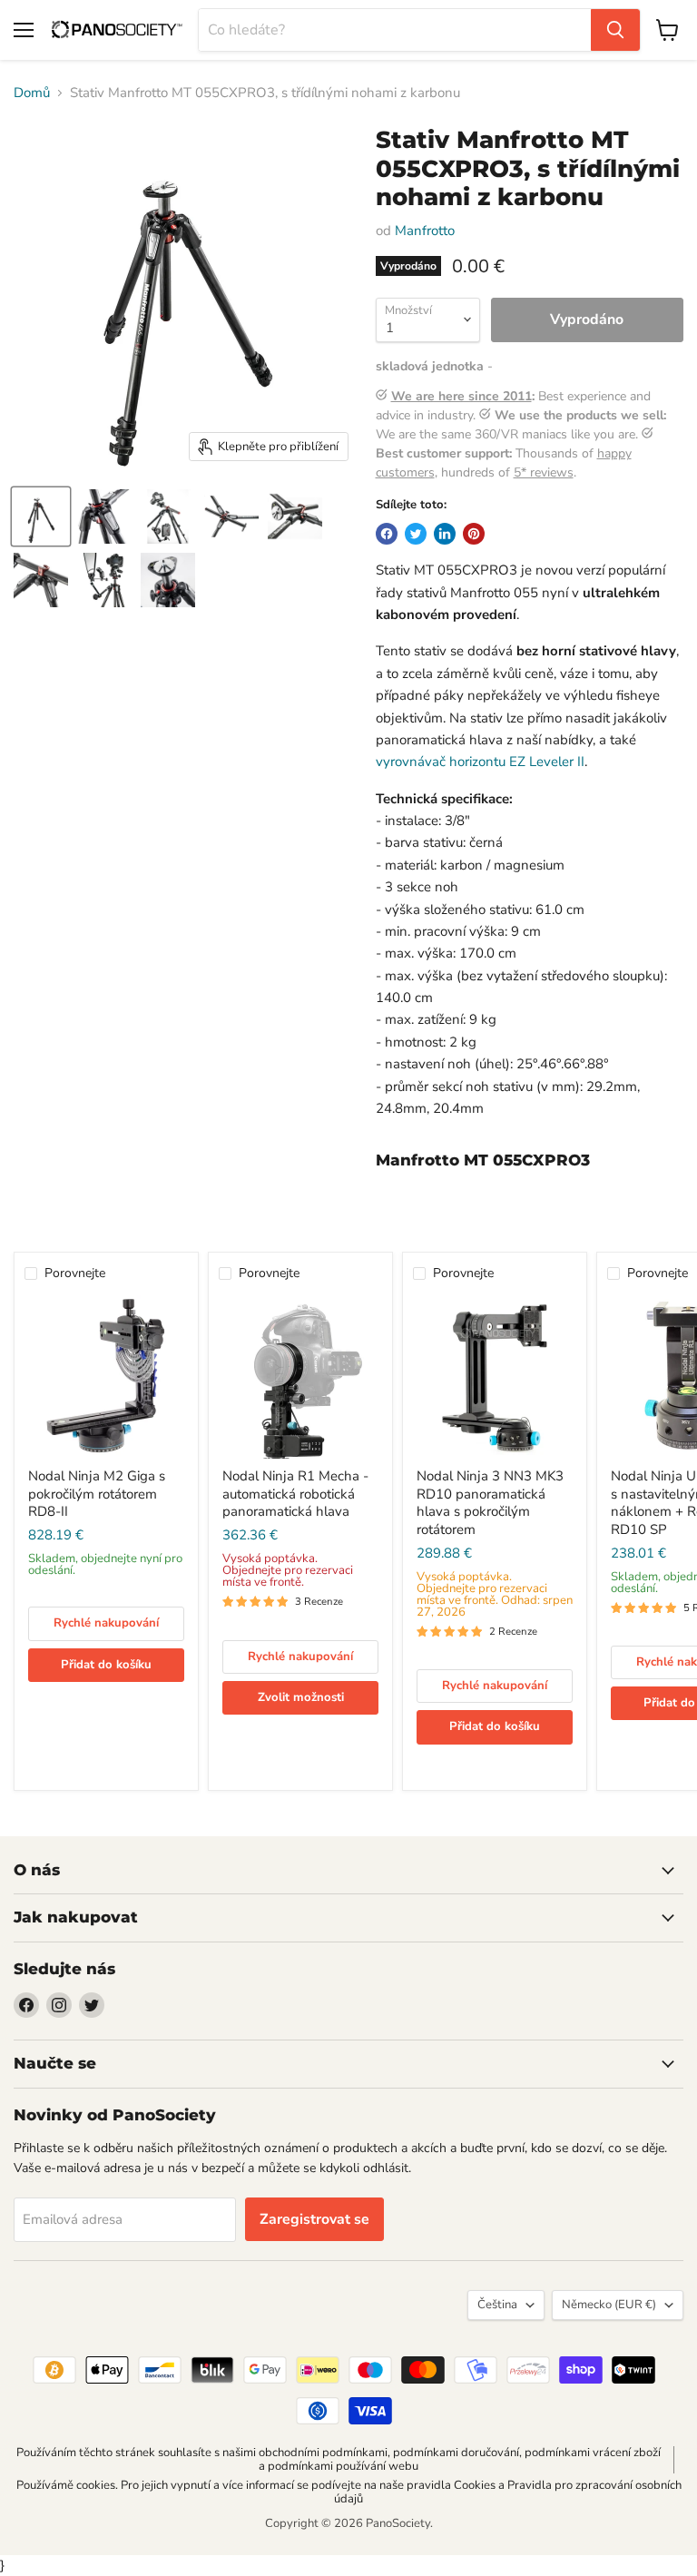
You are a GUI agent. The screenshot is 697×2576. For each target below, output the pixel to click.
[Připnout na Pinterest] (474, 534)
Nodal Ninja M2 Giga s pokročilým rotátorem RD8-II (97, 1494)
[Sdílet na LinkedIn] (445, 534)
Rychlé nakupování (106, 1623)
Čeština (497, 2305)
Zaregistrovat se (314, 2219)
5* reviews (544, 472)
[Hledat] (615, 30)
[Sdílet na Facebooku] (387, 534)
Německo (609, 2305)
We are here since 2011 (461, 396)
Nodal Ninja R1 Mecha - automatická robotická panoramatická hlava (295, 1494)
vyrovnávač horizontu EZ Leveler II (480, 762)
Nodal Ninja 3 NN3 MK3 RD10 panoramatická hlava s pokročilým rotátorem (490, 1503)
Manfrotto (425, 231)
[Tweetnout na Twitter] (416, 534)
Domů (32, 93)
